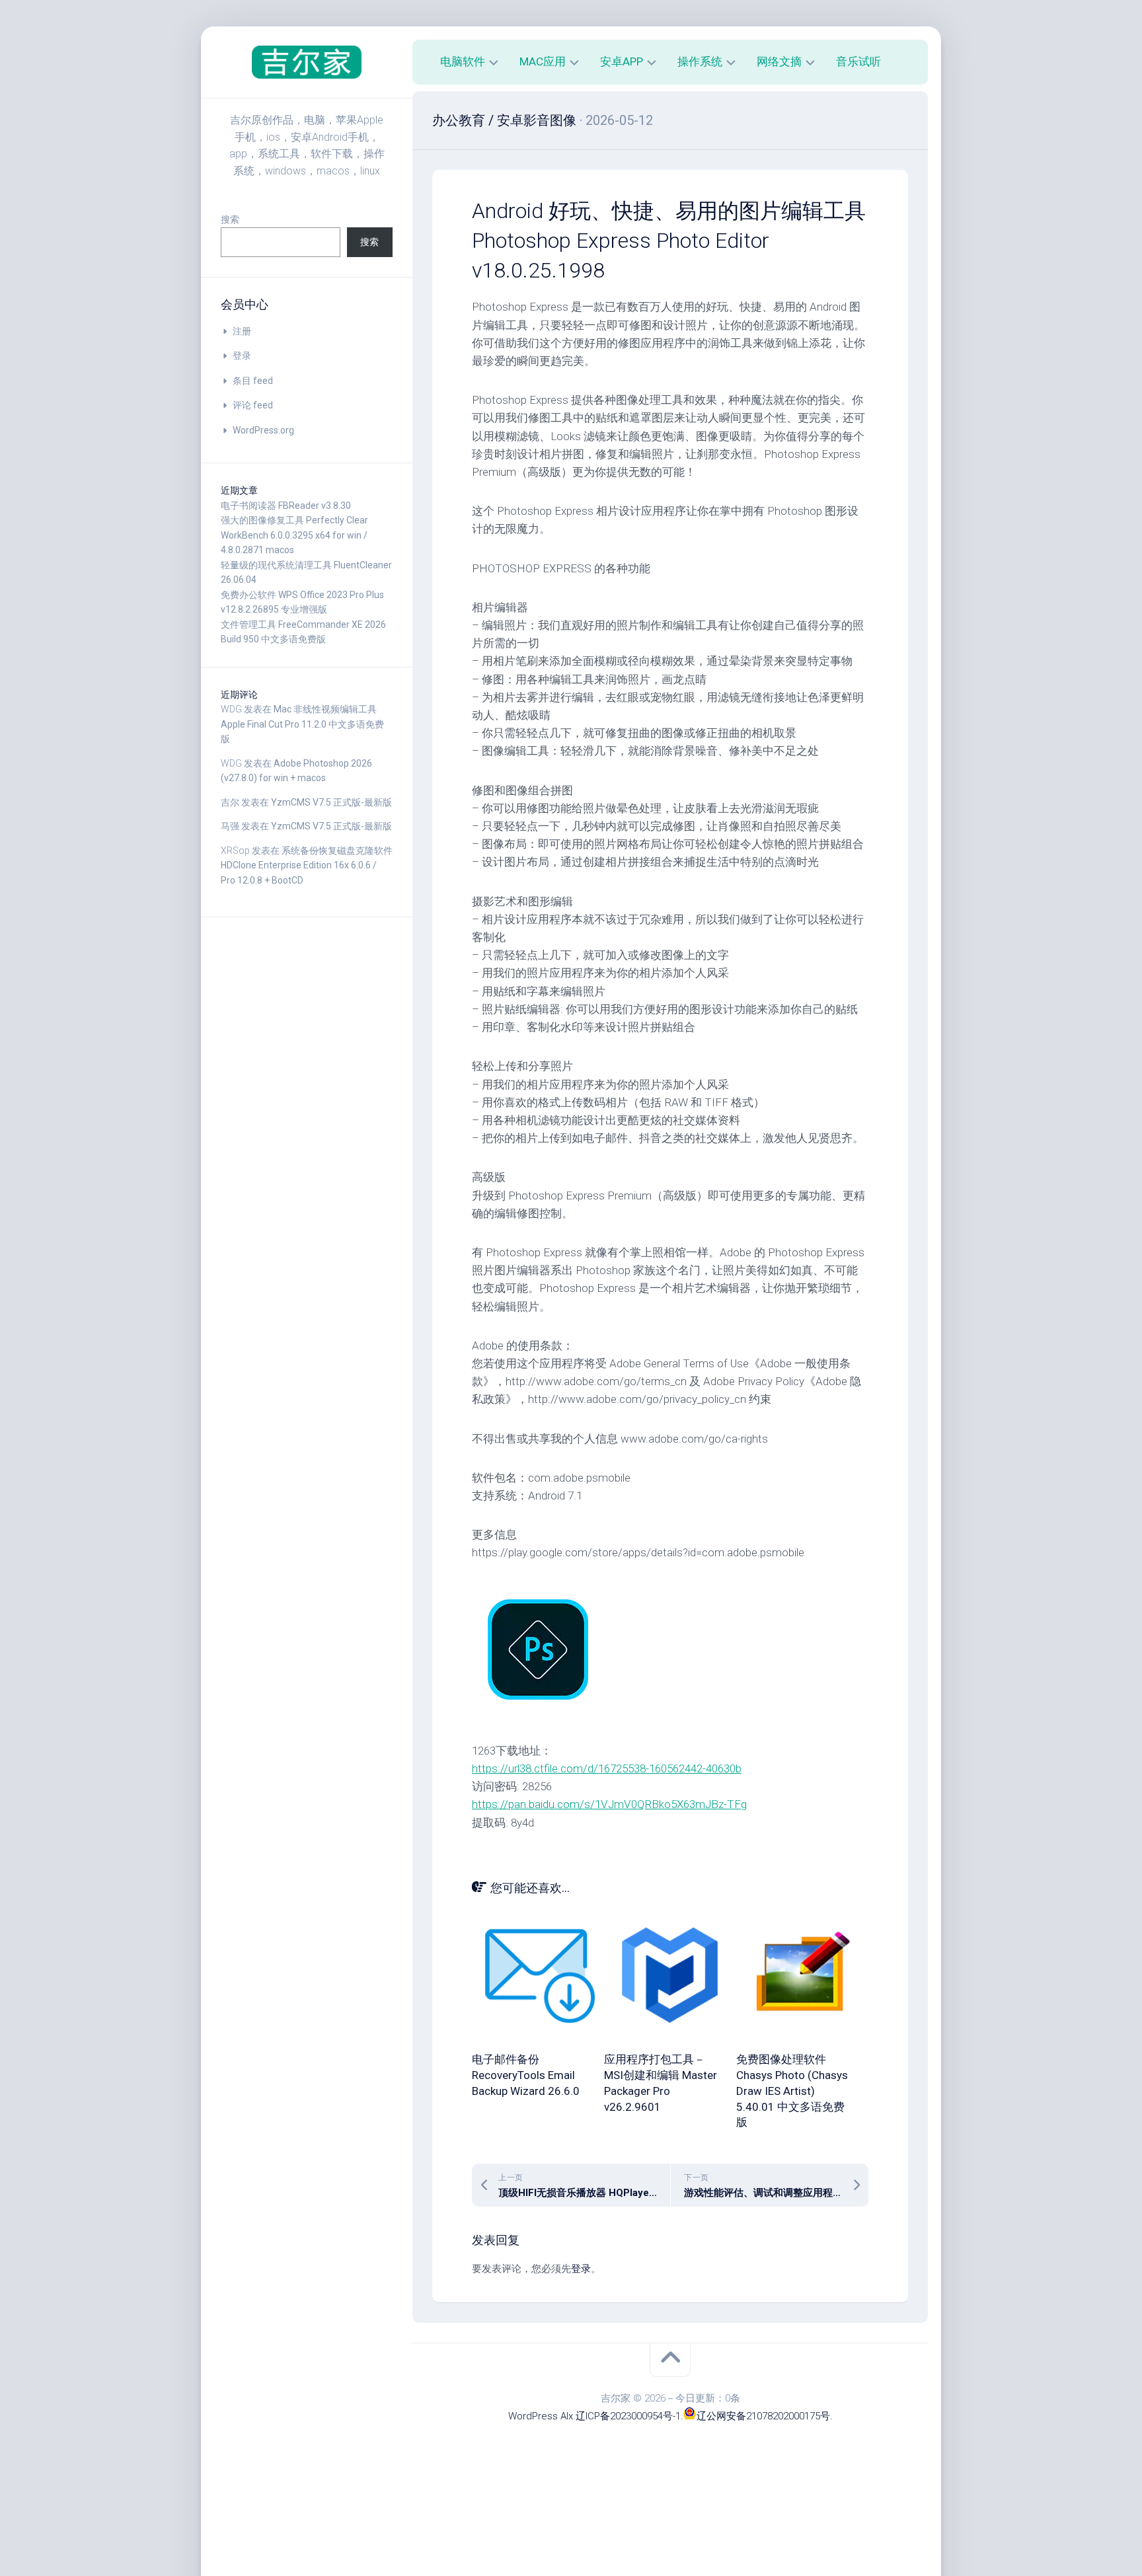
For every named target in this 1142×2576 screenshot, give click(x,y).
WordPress (533, 2416)
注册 (242, 331)
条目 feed (253, 381)
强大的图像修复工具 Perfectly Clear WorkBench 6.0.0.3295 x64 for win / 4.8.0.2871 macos (294, 535)
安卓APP (622, 61)
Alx (567, 2416)
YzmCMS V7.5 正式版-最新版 (331, 802)
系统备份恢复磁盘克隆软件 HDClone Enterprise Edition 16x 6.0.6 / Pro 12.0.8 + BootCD (307, 865)
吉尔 (230, 802)
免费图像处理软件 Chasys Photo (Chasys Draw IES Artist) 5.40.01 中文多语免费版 (792, 2091)
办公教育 (459, 120)
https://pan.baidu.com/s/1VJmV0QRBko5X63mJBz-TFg (609, 1804)
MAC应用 (543, 61)
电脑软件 (463, 61)
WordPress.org (263, 430)
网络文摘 (779, 61)
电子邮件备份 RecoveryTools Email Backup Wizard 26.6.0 (526, 2075)
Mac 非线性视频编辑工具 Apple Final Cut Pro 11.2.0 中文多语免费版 (302, 724)
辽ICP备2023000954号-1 (628, 2416)
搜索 (230, 219)
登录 (242, 356)
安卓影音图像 (537, 120)
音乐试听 (858, 61)
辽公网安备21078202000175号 (763, 2416)
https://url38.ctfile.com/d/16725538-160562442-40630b (607, 1768)
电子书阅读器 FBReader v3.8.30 (286, 506)
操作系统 (700, 61)
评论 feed (253, 405)
